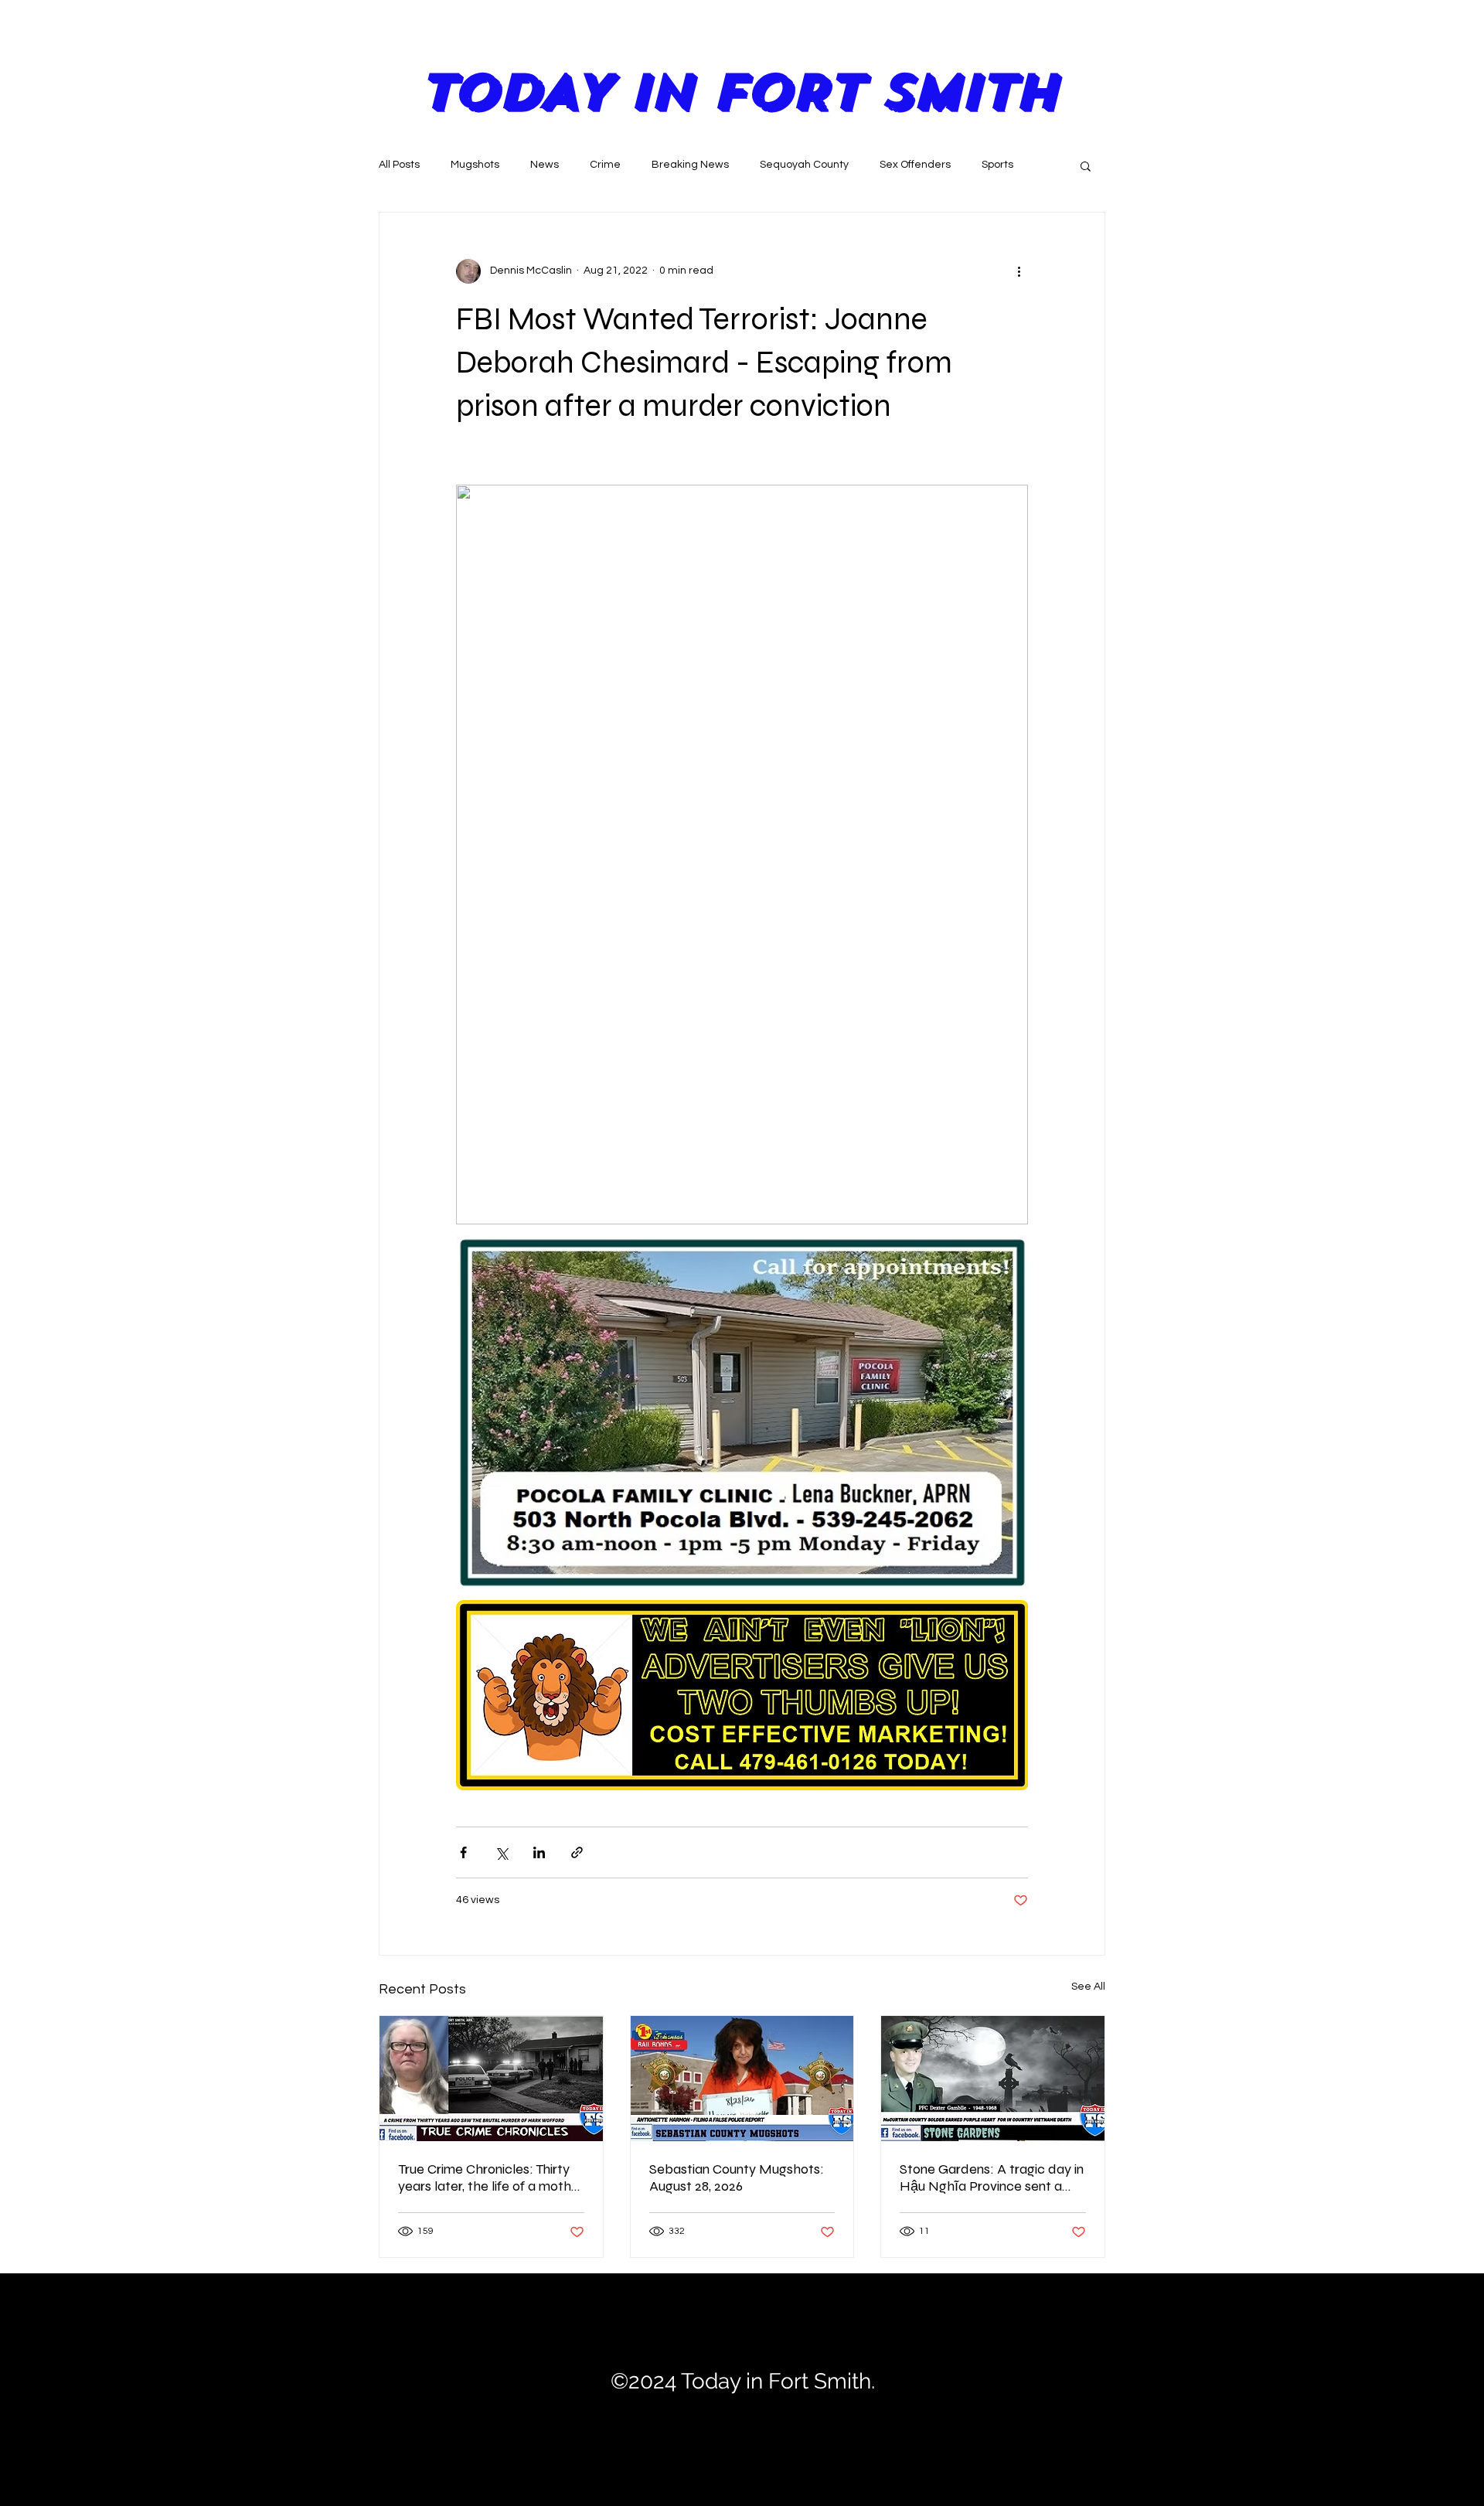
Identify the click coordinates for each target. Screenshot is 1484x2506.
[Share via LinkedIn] (539, 1852)
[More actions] (1019, 271)
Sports (997, 165)
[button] (1086, 165)
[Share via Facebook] (463, 1852)
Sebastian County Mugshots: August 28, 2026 (737, 2177)
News (545, 165)
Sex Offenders (915, 165)
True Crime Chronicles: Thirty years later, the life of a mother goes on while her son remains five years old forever (491, 2177)
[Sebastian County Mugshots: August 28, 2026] (742, 2079)
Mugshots (475, 165)
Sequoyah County (804, 165)
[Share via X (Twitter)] (501, 1852)
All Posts (399, 165)
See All (1088, 1987)
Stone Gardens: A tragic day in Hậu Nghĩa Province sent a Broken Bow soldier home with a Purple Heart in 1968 (992, 2177)
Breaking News (690, 165)
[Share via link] (577, 1852)
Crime (605, 165)
